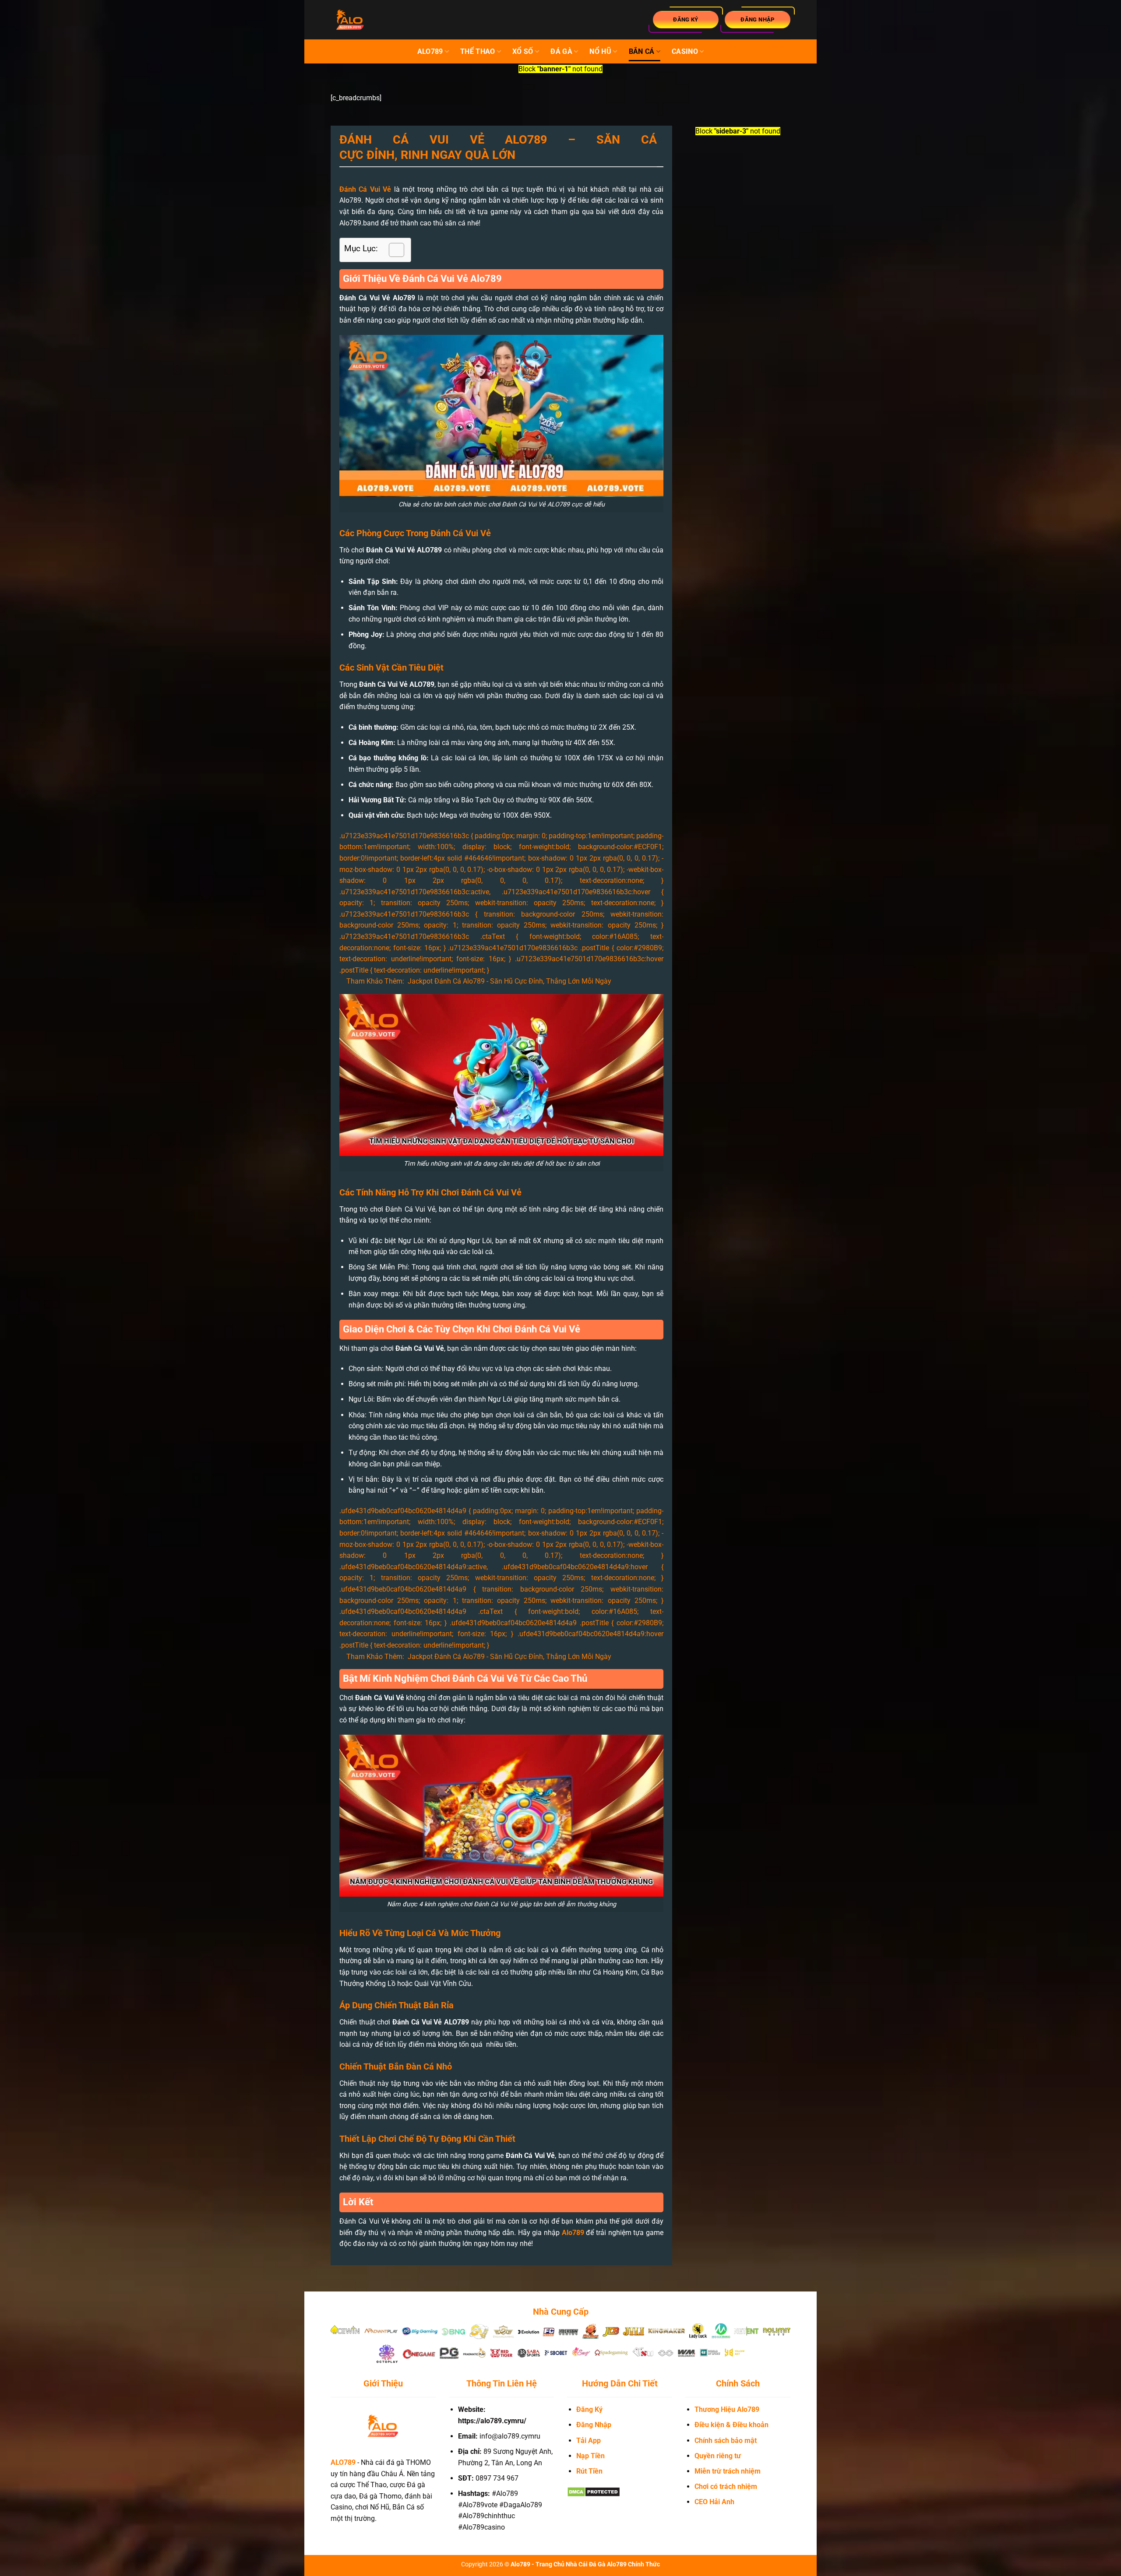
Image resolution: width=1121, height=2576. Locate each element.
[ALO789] (374, 20)
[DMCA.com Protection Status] (594, 2491)
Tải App (589, 2441)
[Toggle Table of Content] (392, 250)
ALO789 (430, 51)
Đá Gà (561, 51)
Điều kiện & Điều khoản (731, 2425)
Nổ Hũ (600, 51)
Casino (685, 51)
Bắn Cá (642, 51)
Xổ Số (523, 51)
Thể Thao (478, 51)
